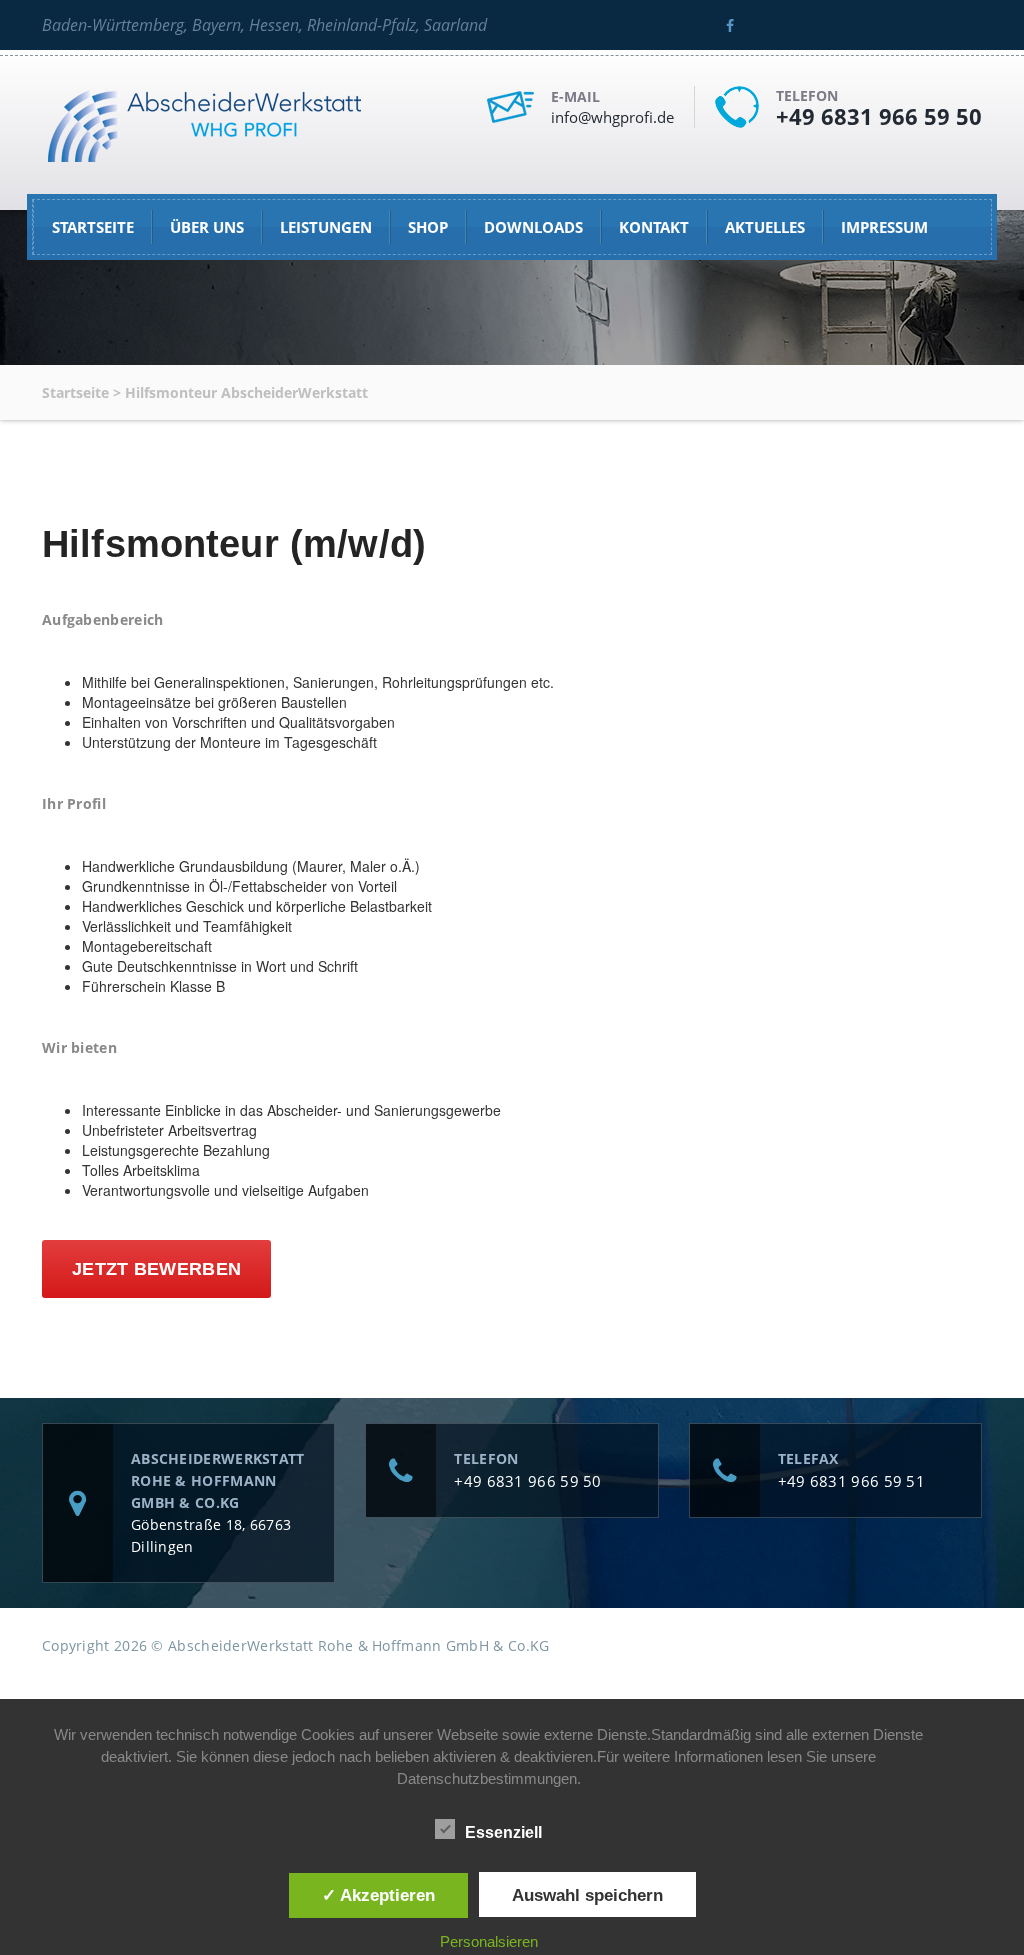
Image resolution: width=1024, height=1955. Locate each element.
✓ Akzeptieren (378, 1895)
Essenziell (503, 1832)
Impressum (884, 227)
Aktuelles (765, 227)
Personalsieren (489, 1941)
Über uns (207, 227)
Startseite (93, 227)
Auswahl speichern (587, 1895)
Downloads (533, 227)
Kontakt (654, 227)
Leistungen (326, 227)
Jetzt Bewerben (156, 1269)
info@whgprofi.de (612, 117)
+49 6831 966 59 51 (851, 1481)
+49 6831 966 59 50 (879, 116)
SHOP (428, 227)
